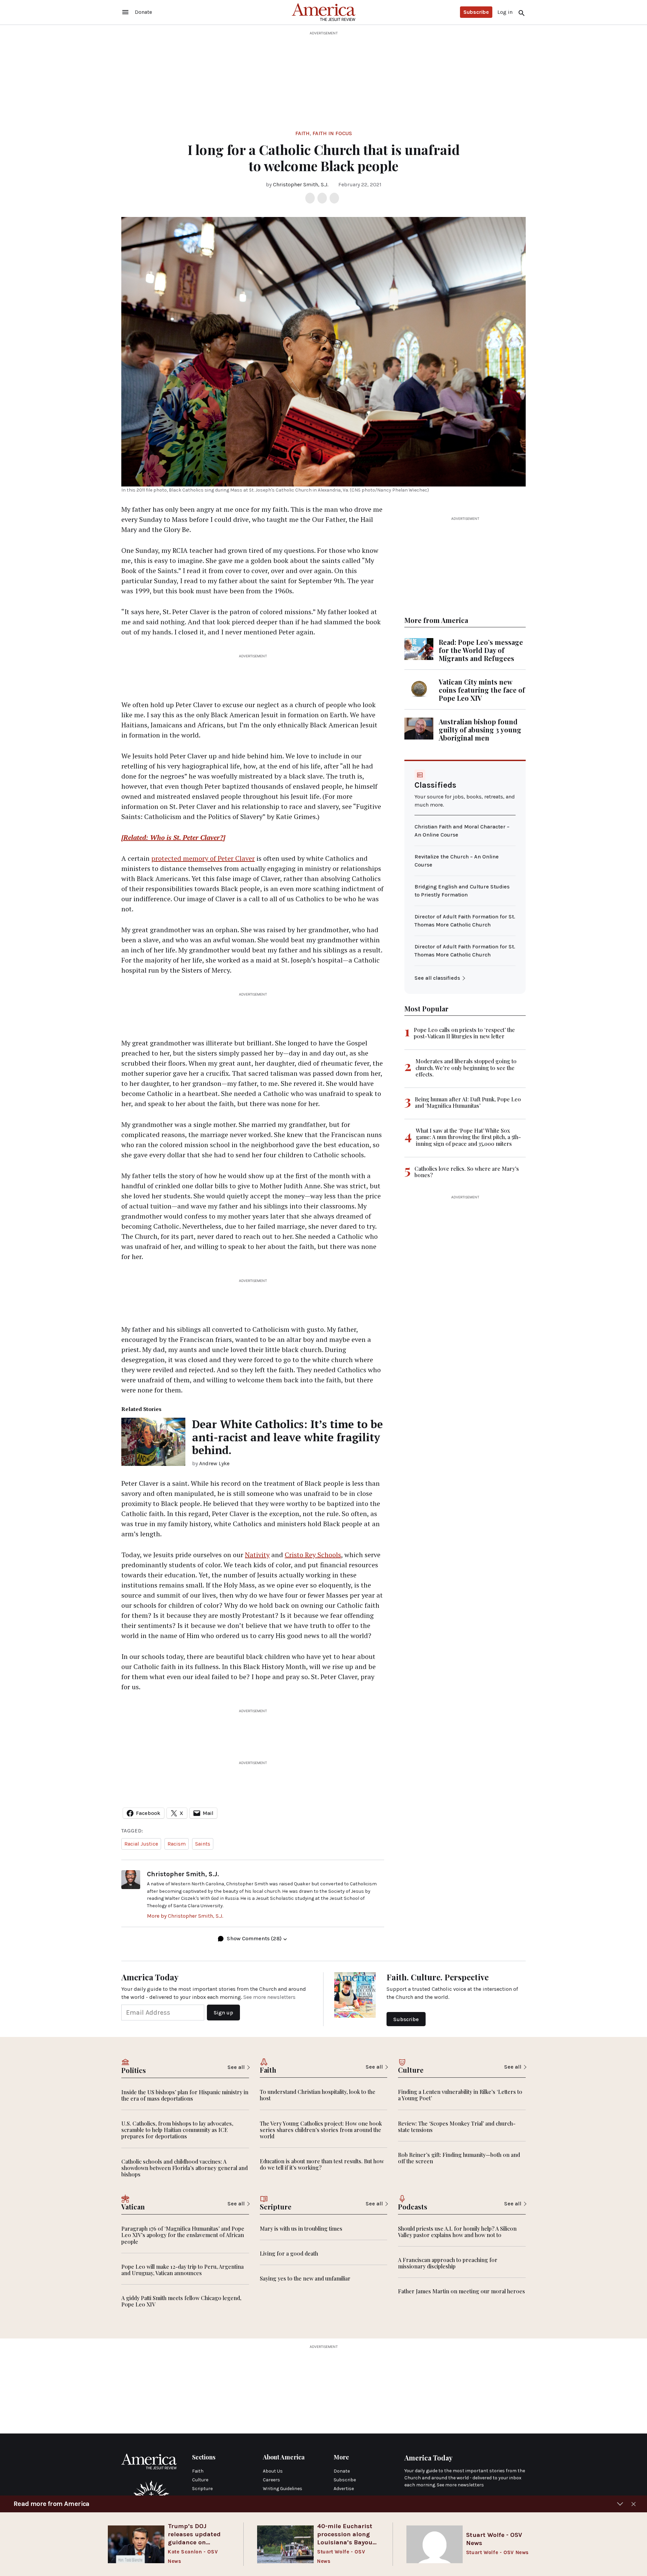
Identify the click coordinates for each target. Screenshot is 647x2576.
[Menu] (125, 12)
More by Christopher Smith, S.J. (185, 1916)
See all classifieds (437, 978)
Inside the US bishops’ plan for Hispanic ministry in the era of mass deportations (185, 2095)
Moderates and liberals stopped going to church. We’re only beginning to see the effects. (466, 1067)
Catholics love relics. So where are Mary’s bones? (467, 1172)
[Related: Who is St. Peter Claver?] (173, 837)
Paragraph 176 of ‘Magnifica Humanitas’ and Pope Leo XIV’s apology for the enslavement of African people (183, 2235)
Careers (271, 2480)
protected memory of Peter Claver (203, 858)
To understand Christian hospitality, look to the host (318, 2095)
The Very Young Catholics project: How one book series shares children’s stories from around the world (321, 2130)
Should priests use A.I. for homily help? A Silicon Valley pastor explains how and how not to (457, 2232)
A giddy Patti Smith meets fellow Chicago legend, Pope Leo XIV (181, 2301)
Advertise (344, 2489)
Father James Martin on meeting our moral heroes (461, 2291)
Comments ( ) (254, 1938)
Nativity (257, 1555)
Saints (203, 1844)
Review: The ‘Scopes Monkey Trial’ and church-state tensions (457, 2127)
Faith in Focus (332, 133)
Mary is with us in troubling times (301, 2228)
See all (236, 2067)
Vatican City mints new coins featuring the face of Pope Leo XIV (482, 690)
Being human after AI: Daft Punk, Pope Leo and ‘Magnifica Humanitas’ (468, 1102)
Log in (505, 12)
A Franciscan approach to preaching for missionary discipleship (448, 2263)
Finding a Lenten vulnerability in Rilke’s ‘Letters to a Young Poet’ (460, 2095)
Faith (302, 133)
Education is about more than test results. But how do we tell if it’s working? (322, 2164)
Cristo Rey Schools (313, 1555)
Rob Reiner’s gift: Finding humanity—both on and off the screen (459, 2158)
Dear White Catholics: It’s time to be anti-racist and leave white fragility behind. (287, 1437)
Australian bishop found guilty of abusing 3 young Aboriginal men (480, 730)
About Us (273, 2471)
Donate (342, 2471)
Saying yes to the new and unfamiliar (305, 2278)
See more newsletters (269, 1997)
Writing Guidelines (283, 2489)
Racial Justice (141, 1844)
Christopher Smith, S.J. (301, 184)
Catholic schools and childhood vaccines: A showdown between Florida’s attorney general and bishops (184, 2168)
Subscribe (476, 12)
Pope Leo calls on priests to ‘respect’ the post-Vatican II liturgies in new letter (464, 1033)
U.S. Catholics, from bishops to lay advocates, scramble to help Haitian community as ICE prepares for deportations (177, 2130)
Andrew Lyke (214, 1463)
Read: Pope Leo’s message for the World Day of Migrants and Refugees (481, 650)
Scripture (202, 2489)
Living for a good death (289, 2253)
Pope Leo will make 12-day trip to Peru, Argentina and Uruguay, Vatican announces (182, 2270)
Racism (177, 1844)
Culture (200, 2480)
